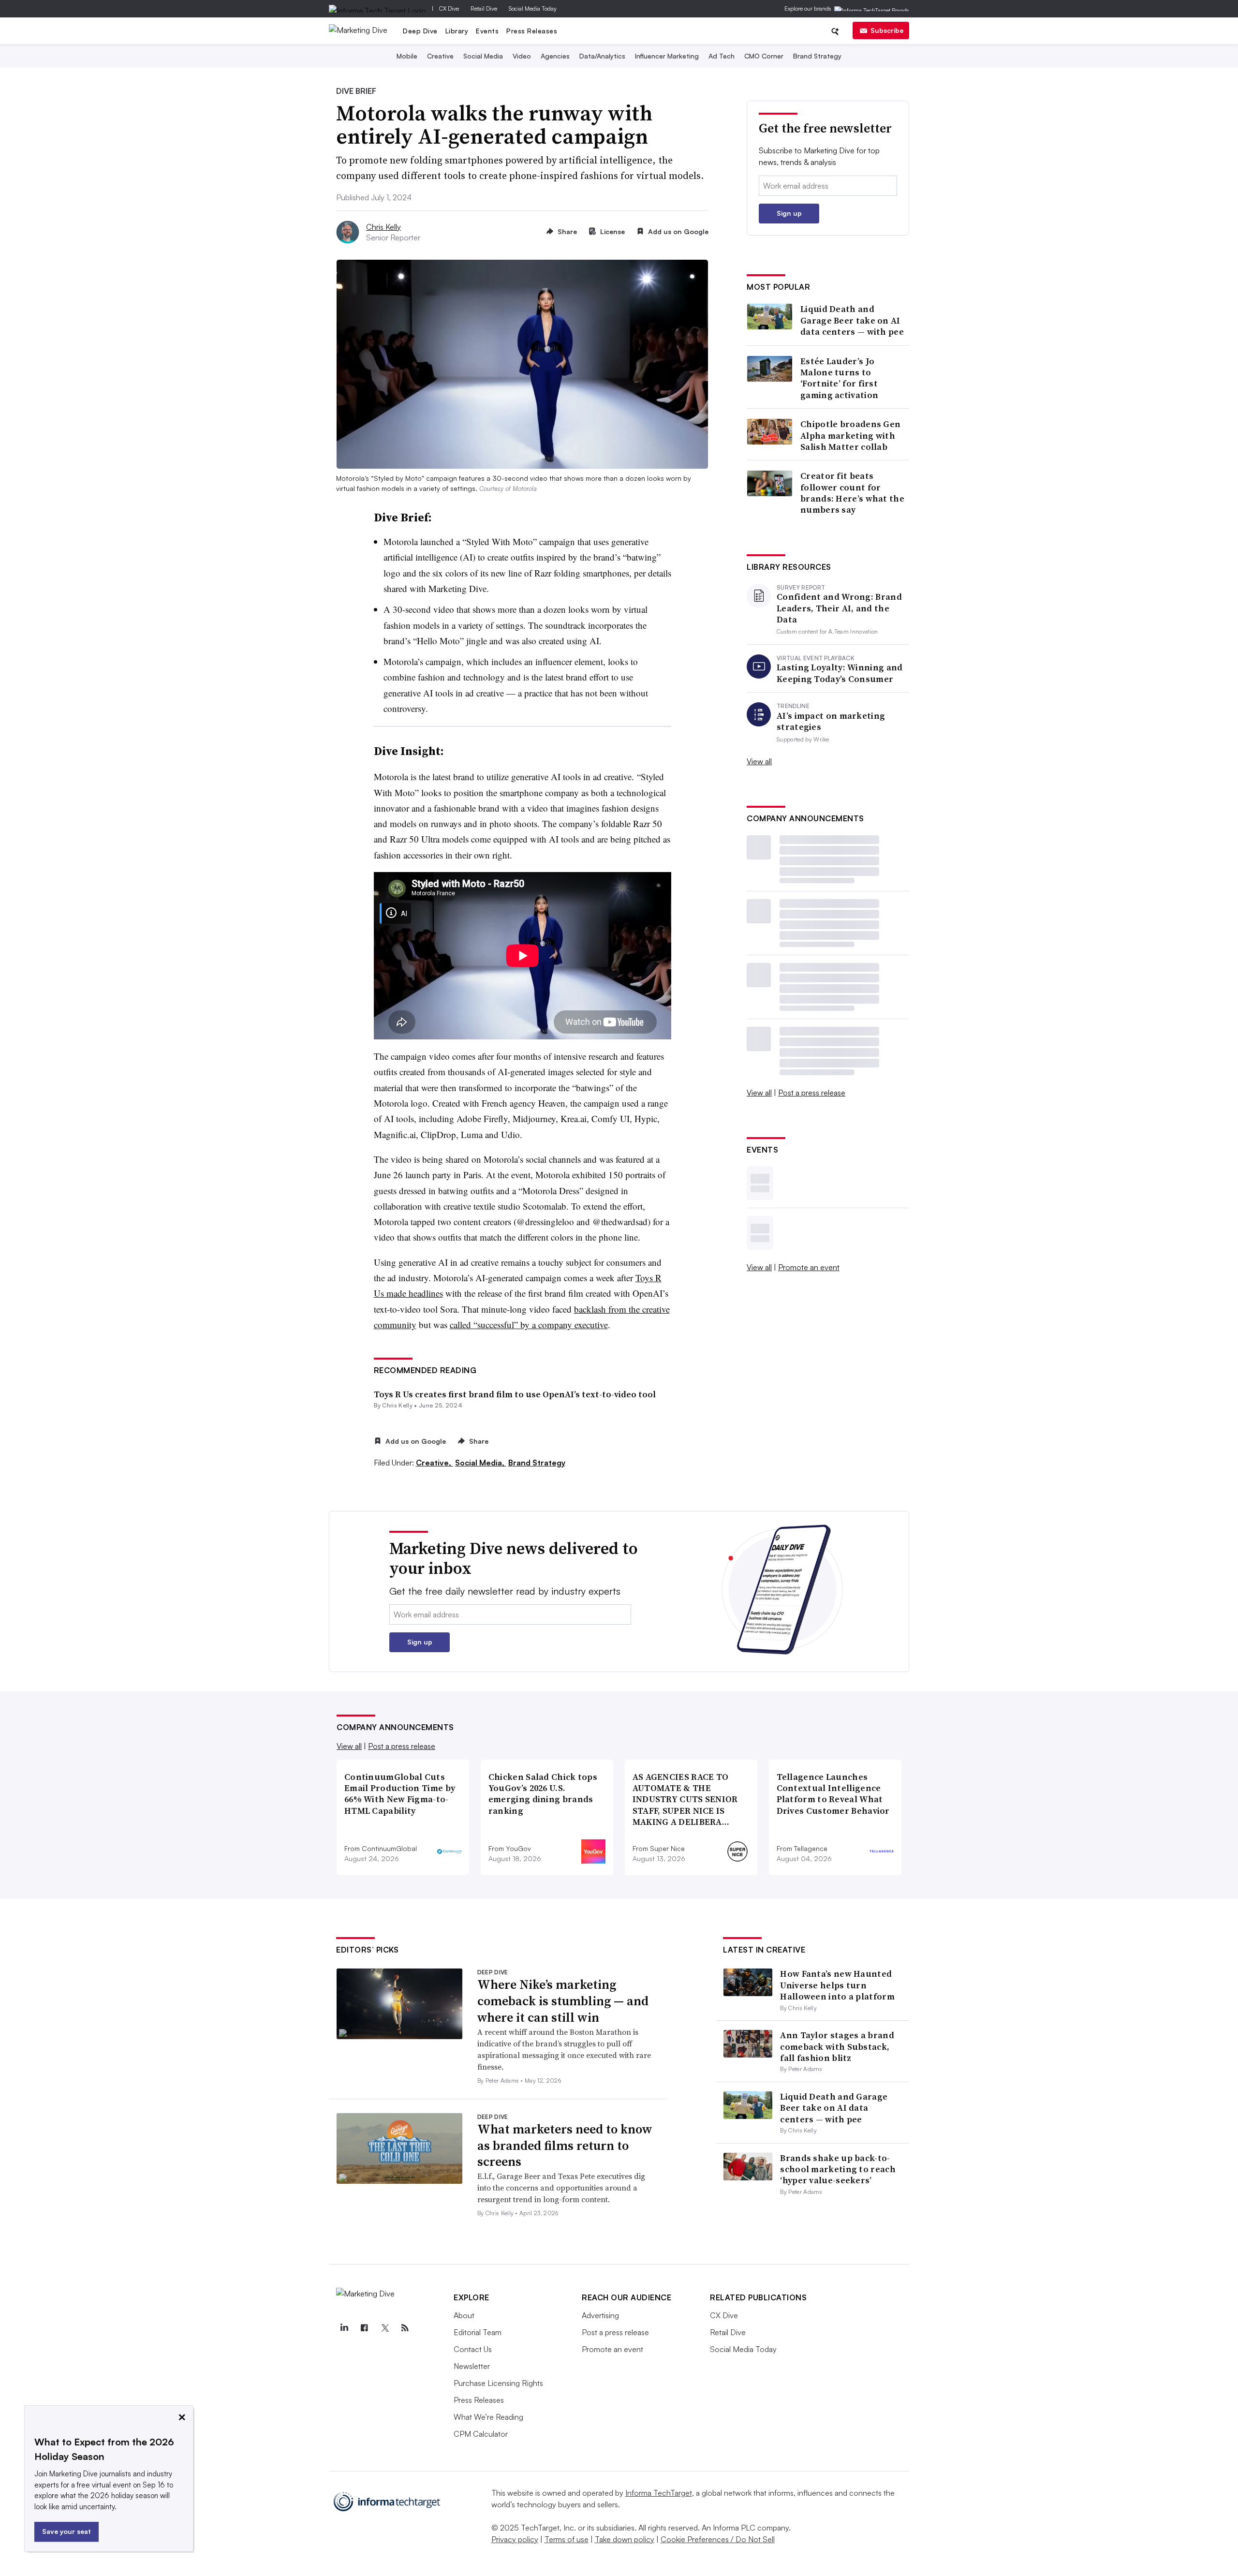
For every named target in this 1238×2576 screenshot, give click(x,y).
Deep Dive (420, 31)
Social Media (483, 56)
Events (487, 31)
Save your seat (66, 2531)
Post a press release (812, 1093)
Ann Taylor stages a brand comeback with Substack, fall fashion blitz (837, 2046)
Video (522, 56)
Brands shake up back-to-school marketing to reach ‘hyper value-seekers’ (838, 2169)
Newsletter (472, 2366)
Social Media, (481, 1463)
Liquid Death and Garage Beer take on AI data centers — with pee (852, 320)
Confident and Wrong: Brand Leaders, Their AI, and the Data (839, 608)
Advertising (600, 2315)
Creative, (435, 1463)
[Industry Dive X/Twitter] (384, 2328)
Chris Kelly (383, 227)
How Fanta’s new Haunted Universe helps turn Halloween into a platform (837, 1985)
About (464, 2315)
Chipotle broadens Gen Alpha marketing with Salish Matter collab (850, 435)
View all (759, 761)
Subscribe (887, 30)
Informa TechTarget (659, 2493)
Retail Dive (484, 8)
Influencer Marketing (667, 56)
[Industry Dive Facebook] (364, 2328)
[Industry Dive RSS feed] (405, 2328)
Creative (440, 56)
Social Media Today (533, 8)
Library (457, 31)
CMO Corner (764, 56)
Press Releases (532, 31)
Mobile (407, 56)
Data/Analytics (602, 56)
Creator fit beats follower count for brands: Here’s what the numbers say (852, 493)
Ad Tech (722, 56)
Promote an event (809, 1267)
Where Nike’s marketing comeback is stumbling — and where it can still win (563, 2001)
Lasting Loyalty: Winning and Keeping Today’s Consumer (840, 673)
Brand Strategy (817, 56)
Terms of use (567, 2539)
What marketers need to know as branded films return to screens (565, 2146)
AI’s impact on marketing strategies (831, 721)
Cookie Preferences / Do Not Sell (718, 2539)
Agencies (555, 56)
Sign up (789, 213)
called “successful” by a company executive (529, 1325)
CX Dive (449, 8)
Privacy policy (515, 2539)
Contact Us (473, 2349)
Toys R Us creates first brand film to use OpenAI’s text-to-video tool (515, 1394)
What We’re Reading (488, 2417)
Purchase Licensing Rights (498, 2383)
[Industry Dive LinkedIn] (344, 2328)
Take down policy (625, 2539)
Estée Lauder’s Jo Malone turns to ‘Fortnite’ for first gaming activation (839, 378)
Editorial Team (478, 2332)
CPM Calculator (481, 2434)
